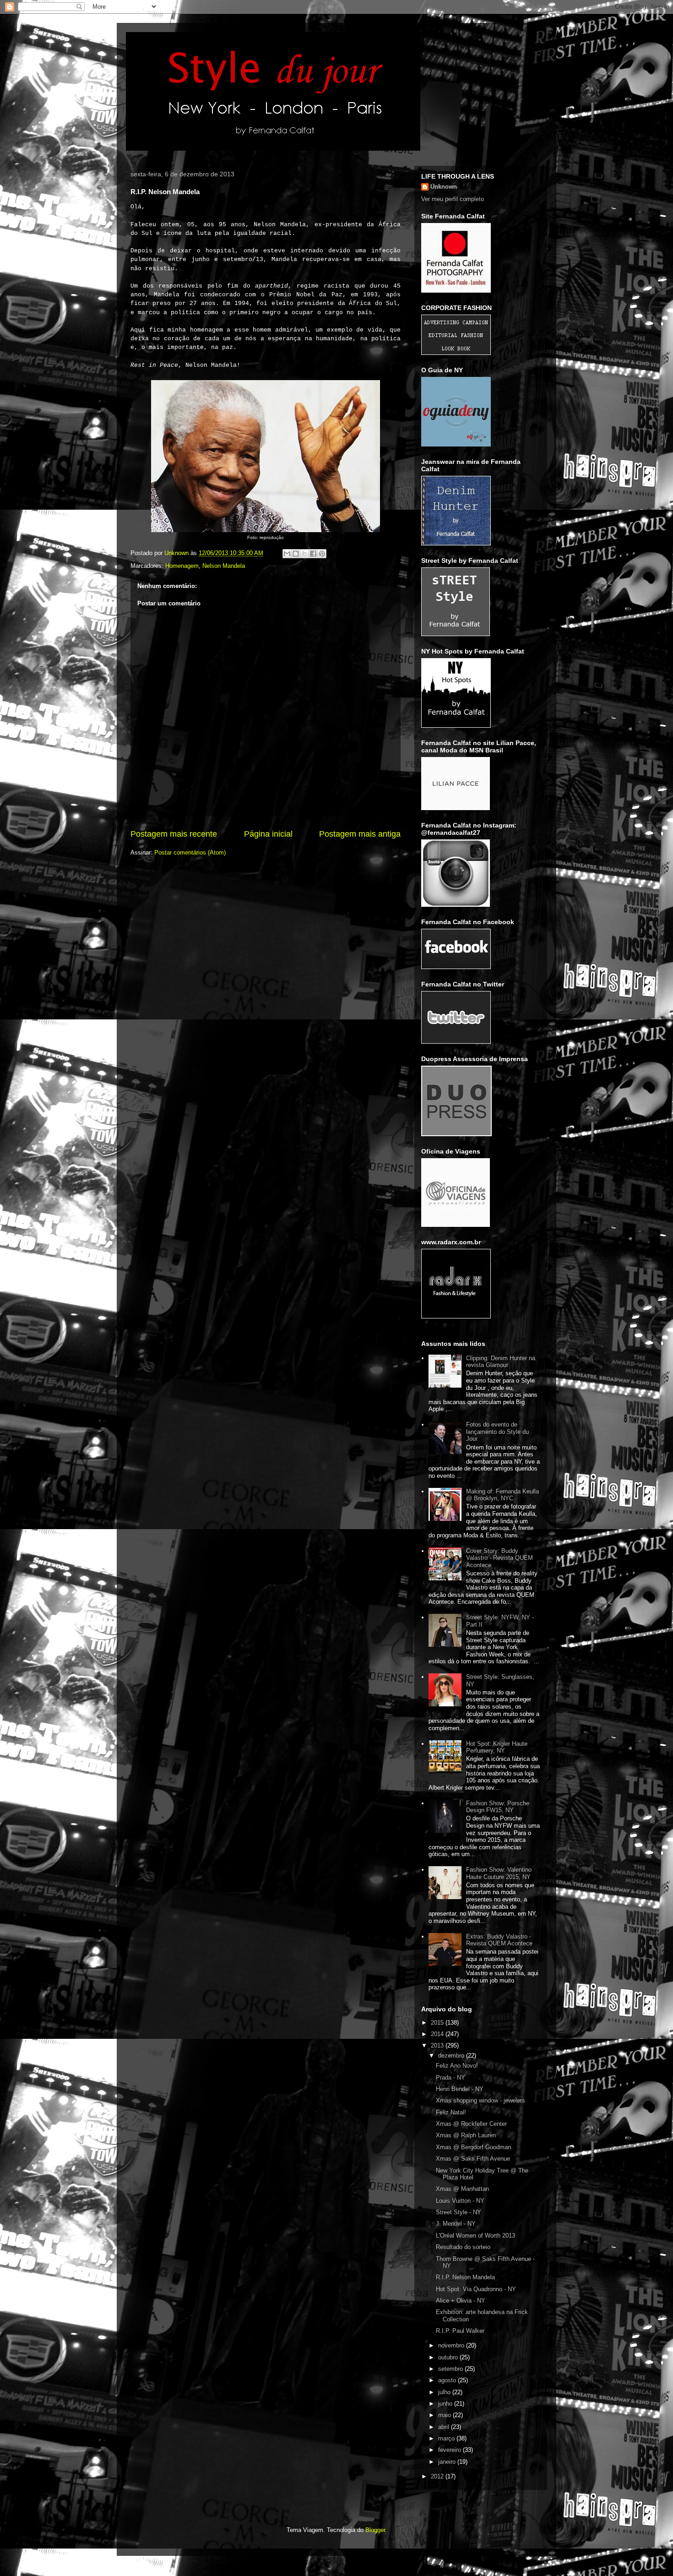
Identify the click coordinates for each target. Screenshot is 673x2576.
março (447, 2438)
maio (445, 2415)
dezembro (452, 2056)
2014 (438, 2034)
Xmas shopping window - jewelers (480, 2100)
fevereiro (450, 2450)
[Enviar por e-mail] (287, 554)
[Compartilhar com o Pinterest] (322, 554)
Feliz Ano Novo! (457, 2066)
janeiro (448, 2462)
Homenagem (182, 566)
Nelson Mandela (224, 566)
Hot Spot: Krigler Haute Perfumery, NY (497, 1747)
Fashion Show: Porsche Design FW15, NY (498, 1807)
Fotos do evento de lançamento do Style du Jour (497, 1432)
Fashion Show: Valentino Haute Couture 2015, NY (499, 1873)
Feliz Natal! (451, 2112)
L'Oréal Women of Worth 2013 (475, 2236)
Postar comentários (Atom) (190, 852)
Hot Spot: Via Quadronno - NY (476, 2289)
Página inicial (268, 834)
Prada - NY (450, 2078)
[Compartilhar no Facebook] (313, 554)
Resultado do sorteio (463, 2247)
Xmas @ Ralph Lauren (466, 2135)
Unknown (444, 187)
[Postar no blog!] (296, 554)
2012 (438, 2476)
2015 (438, 2023)
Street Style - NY (459, 2212)
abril (445, 2427)
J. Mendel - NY (456, 2224)
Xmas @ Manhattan (462, 2189)
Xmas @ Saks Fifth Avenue (473, 2159)
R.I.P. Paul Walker (460, 2331)
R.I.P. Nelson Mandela (465, 2277)
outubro (449, 2357)
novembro (452, 2345)
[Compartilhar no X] (304, 554)
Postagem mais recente (174, 834)
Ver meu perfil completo (453, 199)
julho (445, 2392)
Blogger (375, 2530)
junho (446, 2404)
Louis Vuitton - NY (460, 2201)
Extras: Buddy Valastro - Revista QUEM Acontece (499, 1940)
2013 (438, 2045)
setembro (451, 2369)
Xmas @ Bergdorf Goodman (473, 2147)
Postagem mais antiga (360, 834)
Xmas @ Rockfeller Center (471, 2124)
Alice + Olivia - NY (461, 2301)
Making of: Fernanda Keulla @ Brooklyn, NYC (502, 1495)
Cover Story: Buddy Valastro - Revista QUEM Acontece (499, 1558)
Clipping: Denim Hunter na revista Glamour (501, 1362)
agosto (448, 2380)
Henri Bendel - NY (460, 2089)
